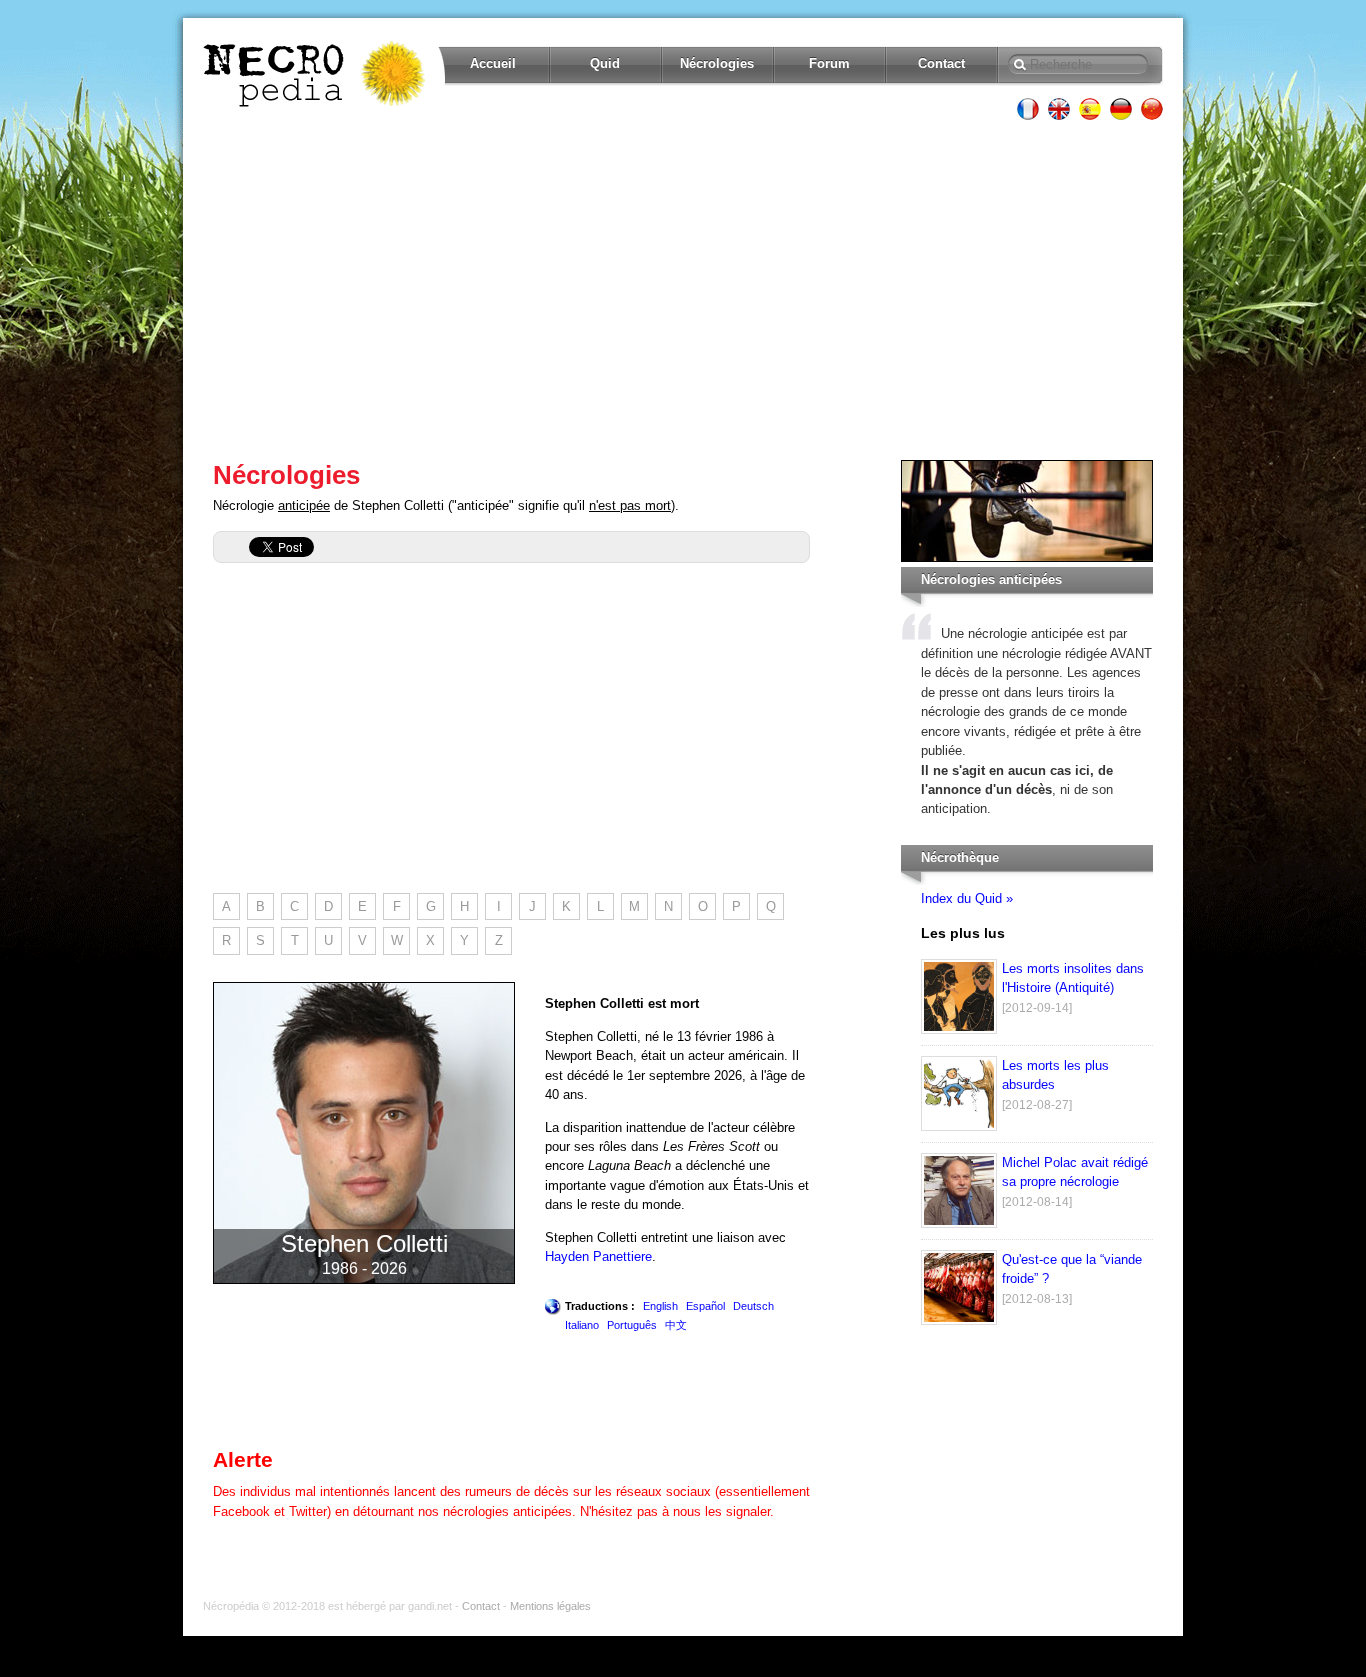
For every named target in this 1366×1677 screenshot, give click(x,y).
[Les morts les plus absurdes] (959, 1126)
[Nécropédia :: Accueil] (316, 74)
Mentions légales (550, 1606)
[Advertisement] (683, 290)
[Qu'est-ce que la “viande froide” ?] (959, 1320)
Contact (941, 63)
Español (705, 1306)
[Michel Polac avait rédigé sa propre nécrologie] (959, 1223)
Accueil (493, 63)
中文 (676, 1325)
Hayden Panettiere (598, 1256)
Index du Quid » (967, 898)
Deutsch (753, 1306)
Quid (605, 63)
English (660, 1306)
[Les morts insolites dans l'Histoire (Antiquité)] (959, 1029)
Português (632, 1325)
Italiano (582, 1325)
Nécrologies (717, 63)
